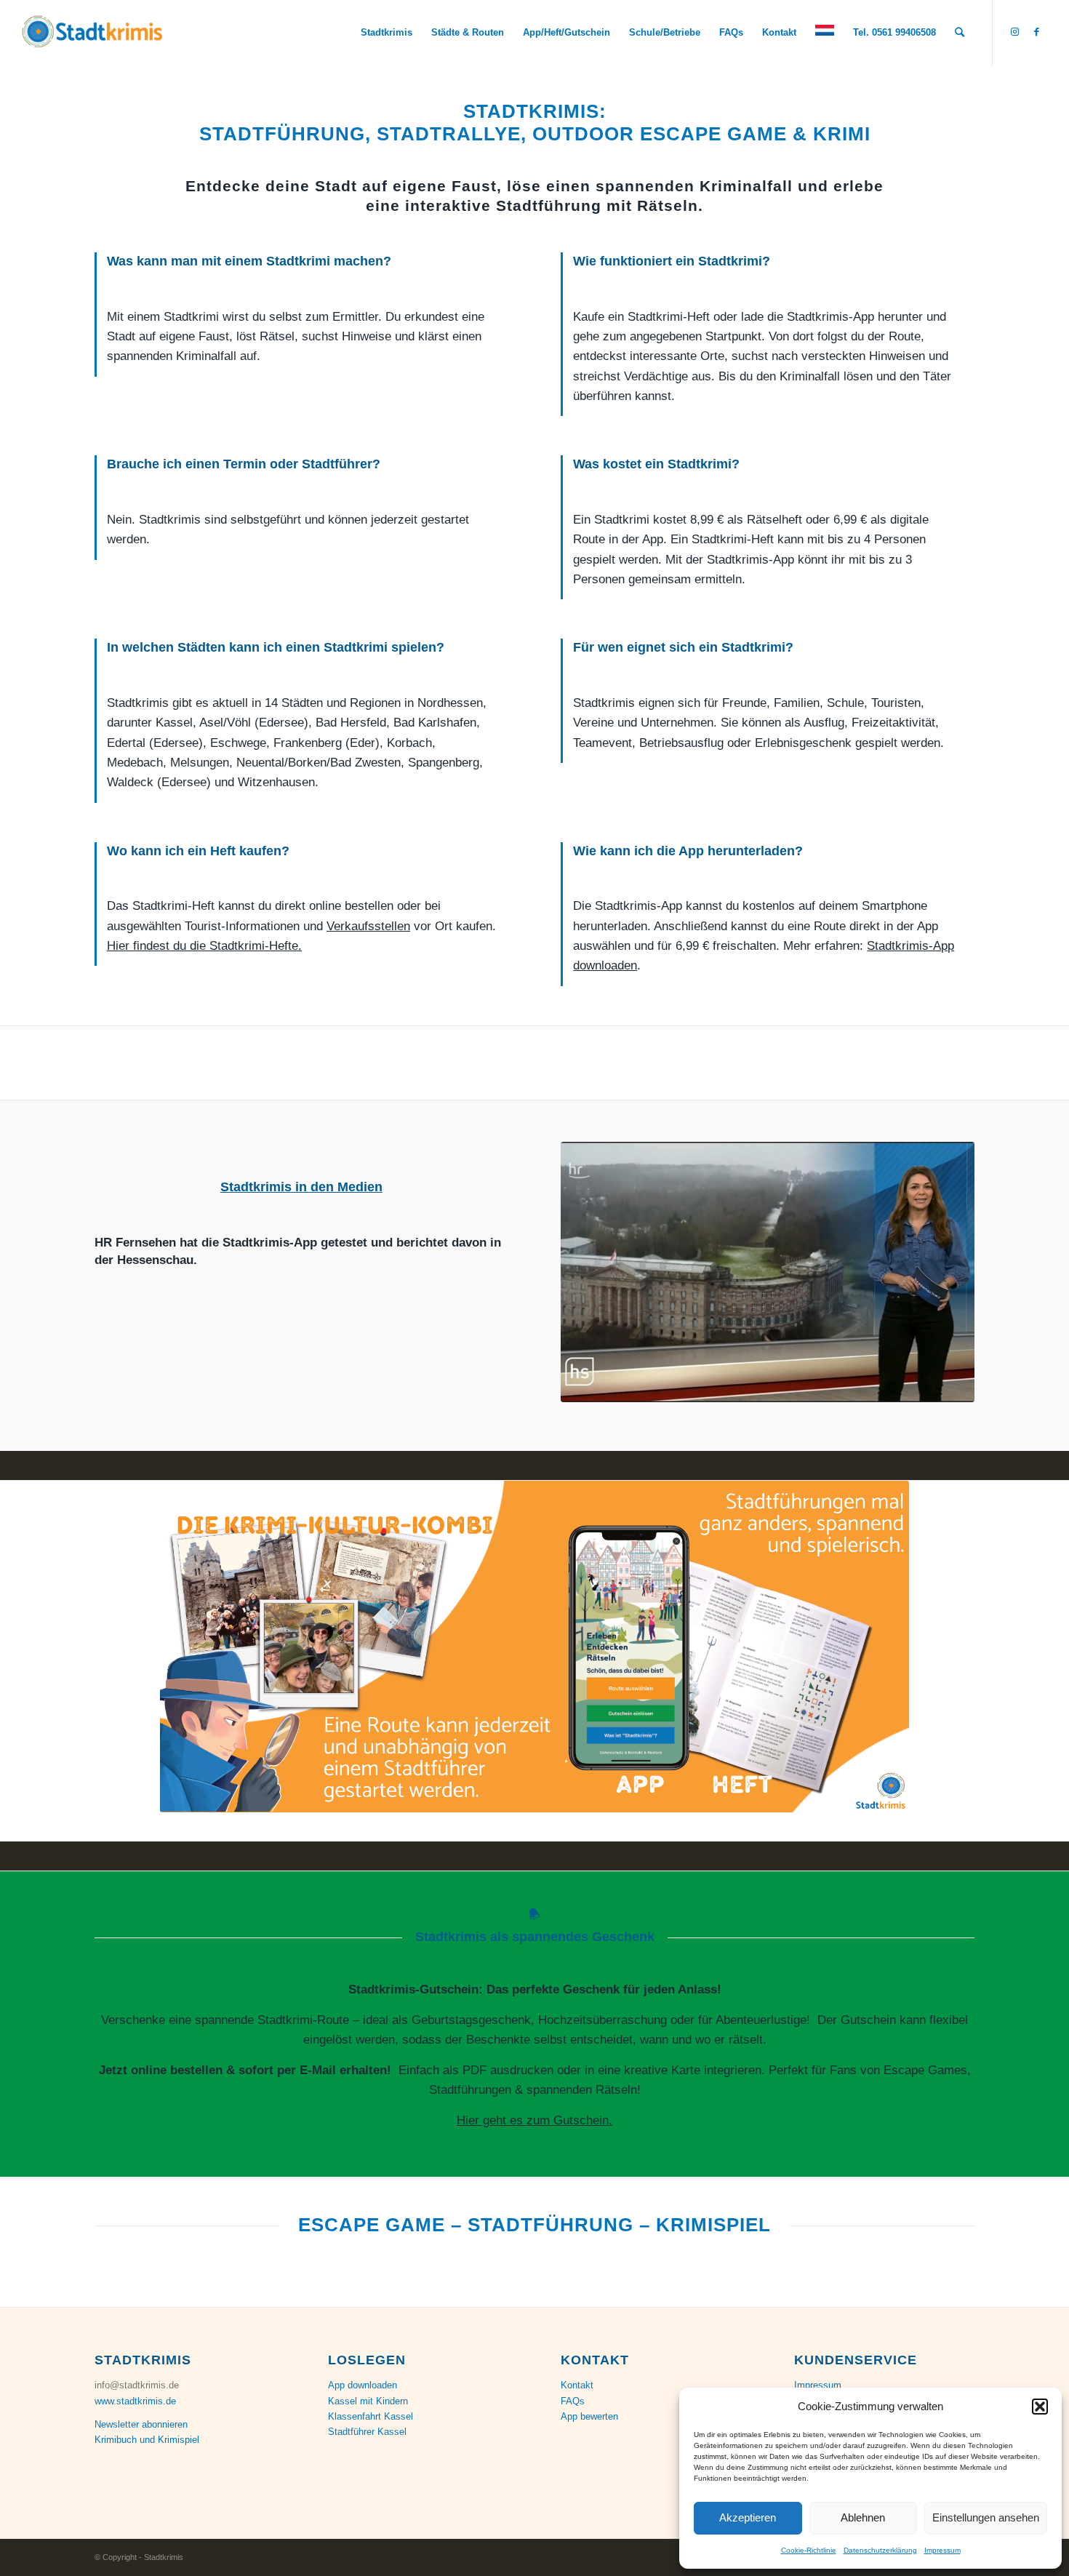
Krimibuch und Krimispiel (147, 2440)
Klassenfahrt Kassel (371, 2416)
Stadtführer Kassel (367, 2432)
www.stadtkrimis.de (135, 2401)
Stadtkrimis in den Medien (301, 1187)
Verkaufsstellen (368, 926)
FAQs (573, 2401)
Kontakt (577, 2385)
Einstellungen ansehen (986, 2517)
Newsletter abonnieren (141, 2424)
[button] (1040, 2407)
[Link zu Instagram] (1015, 32)
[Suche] (960, 33)
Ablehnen (863, 2517)
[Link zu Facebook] (1037, 32)
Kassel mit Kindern (368, 2401)
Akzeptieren (748, 2517)
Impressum (942, 2550)
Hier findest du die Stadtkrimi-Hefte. (204, 946)
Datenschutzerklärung (880, 2550)
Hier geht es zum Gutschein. (534, 2120)
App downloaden (363, 2385)
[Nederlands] (825, 33)
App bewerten (589, 2416)
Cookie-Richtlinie (809, 2550)
